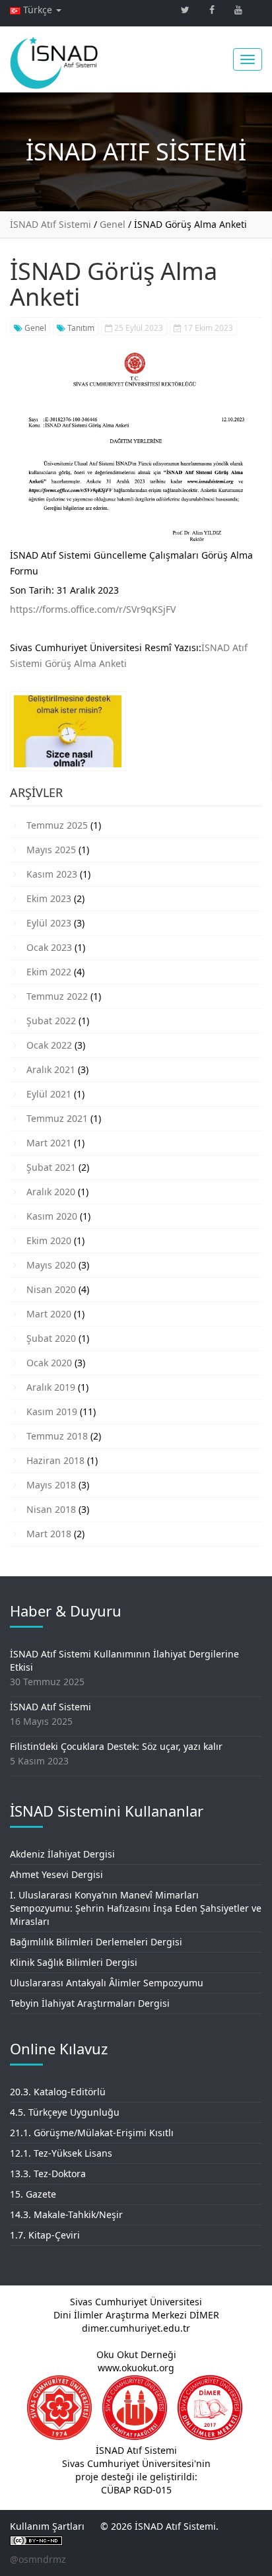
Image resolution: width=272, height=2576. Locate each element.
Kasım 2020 (52, 1216)
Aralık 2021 (51, 1069)
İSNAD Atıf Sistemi (51, 1707)
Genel (34, 328)
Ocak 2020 (49, 1363)
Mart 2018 (49, 1534)
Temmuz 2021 (57, 1118)
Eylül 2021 (49, 1094)
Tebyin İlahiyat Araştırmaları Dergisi (90, 2003)
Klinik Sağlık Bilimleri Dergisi (74, 1962)
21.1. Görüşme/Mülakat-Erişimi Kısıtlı (92, 2133)
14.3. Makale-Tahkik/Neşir (66, 2214)
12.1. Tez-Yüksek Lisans (61, 2153)
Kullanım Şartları (47, 2526)
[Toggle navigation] (248, 59)
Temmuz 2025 (57, 825)
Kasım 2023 (52, 874)
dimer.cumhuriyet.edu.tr (136, 2328)
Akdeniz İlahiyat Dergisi (62, 1854)
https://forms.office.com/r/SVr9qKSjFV (93, 609)
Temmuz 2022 (57, 996)
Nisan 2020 (51, 1289)
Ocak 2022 (49, 1045)
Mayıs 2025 (51, 850)
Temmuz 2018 (57, 1436)
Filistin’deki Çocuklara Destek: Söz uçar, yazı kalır (116, 1746)
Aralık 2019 (51, 1387)
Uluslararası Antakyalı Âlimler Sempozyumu (107, 1983)
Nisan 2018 (51, 1509)
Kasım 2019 (52, 1411)
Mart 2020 (49, 1314)
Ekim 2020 (49, 1240)
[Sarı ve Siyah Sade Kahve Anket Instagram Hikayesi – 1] (68, 736)
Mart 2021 (49, 1143)
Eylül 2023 (49, 923)
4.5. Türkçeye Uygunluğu (65, 2112)
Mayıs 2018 (51, 1485)
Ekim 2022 (49, 972)
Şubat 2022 (51, 1021)
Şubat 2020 (51, 1338)
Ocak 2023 (49, 947)
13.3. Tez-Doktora (48, 2174)
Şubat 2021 (51, 1167)
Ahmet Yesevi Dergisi (56, 1874)
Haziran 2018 (55, 1460)
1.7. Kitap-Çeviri (45, 2235)
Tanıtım (80, 328)
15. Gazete (33, 2194)
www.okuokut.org (136, 2368)
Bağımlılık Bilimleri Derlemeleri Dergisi (96, 1942)
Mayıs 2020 (51, 1265)
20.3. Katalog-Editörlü (58, 2092)
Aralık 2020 (51, 1192)
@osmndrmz (38, 2559)
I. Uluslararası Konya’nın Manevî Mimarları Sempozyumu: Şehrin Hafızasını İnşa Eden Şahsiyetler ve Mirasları (136, 1908)
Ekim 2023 (49, 898)
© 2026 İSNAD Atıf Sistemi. (159, 2526)
